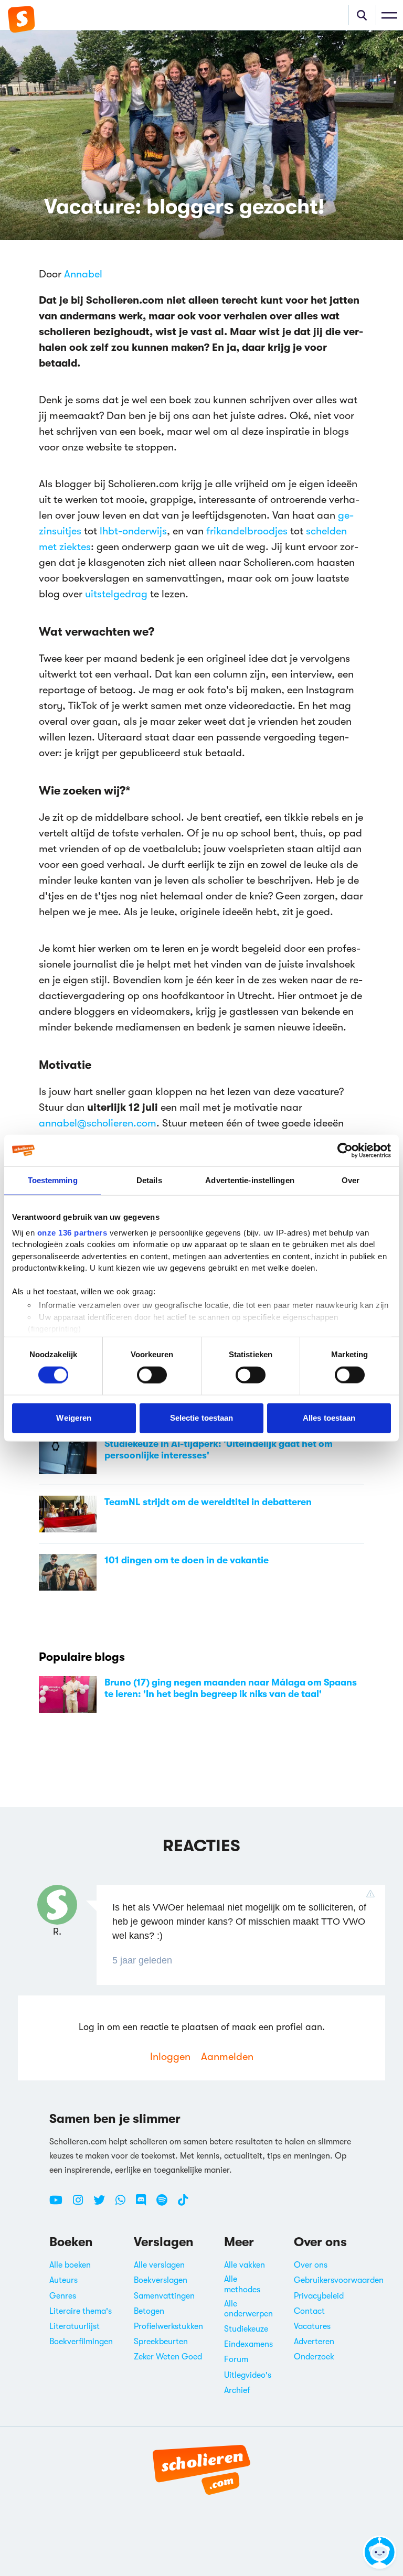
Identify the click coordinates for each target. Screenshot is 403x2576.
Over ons (311, 2265)
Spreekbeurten (161, 2342)
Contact (309, 2311)
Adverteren (314, 2342)
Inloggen (170, 2057)
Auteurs (63, 2280)
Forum (236, 2359)
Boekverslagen (161, 2280)
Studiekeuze (246, 2329)
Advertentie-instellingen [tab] (250, 1180)
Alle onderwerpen (248, 2309)
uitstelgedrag (118, 594)
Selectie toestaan (202, 1418)
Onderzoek (314, 2357)
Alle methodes (242, 2284)
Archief (237, 2390)
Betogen (149, 2311)
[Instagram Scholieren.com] (82, 2204)
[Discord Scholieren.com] (145, 2204)
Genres (63, 2296)
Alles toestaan (329, 1418)
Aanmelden (227, 2057)
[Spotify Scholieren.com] (166, 2204)
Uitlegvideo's (248, 2375)
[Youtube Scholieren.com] (60, 2204)
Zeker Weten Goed (168, 2357)
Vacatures (312, 2326)
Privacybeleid (319, 2296)
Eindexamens (248, 2344)
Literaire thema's (81, 2311)
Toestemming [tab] (53, 1180)
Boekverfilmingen (81, 2342)
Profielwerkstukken (168, 2326)
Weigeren (74, 1418)
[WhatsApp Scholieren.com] (124, 2204)
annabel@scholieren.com (98, 1123)
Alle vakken (245, 2265)
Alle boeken (70, 2265)
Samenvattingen (164, 2296)
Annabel (83, 274)
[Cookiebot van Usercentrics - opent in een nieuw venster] (345, 1151)
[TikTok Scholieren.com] (183, 2204)
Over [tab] (351, 1180)
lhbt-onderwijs (133, 531)
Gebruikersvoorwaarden (339, 2280)
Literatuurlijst (75, 2326)
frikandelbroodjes (247, 531)
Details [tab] (149, 1180)
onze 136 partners (72, 1232)
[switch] (152, 1375)
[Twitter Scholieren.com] (103, 2204)
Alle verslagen (159, 2265)
